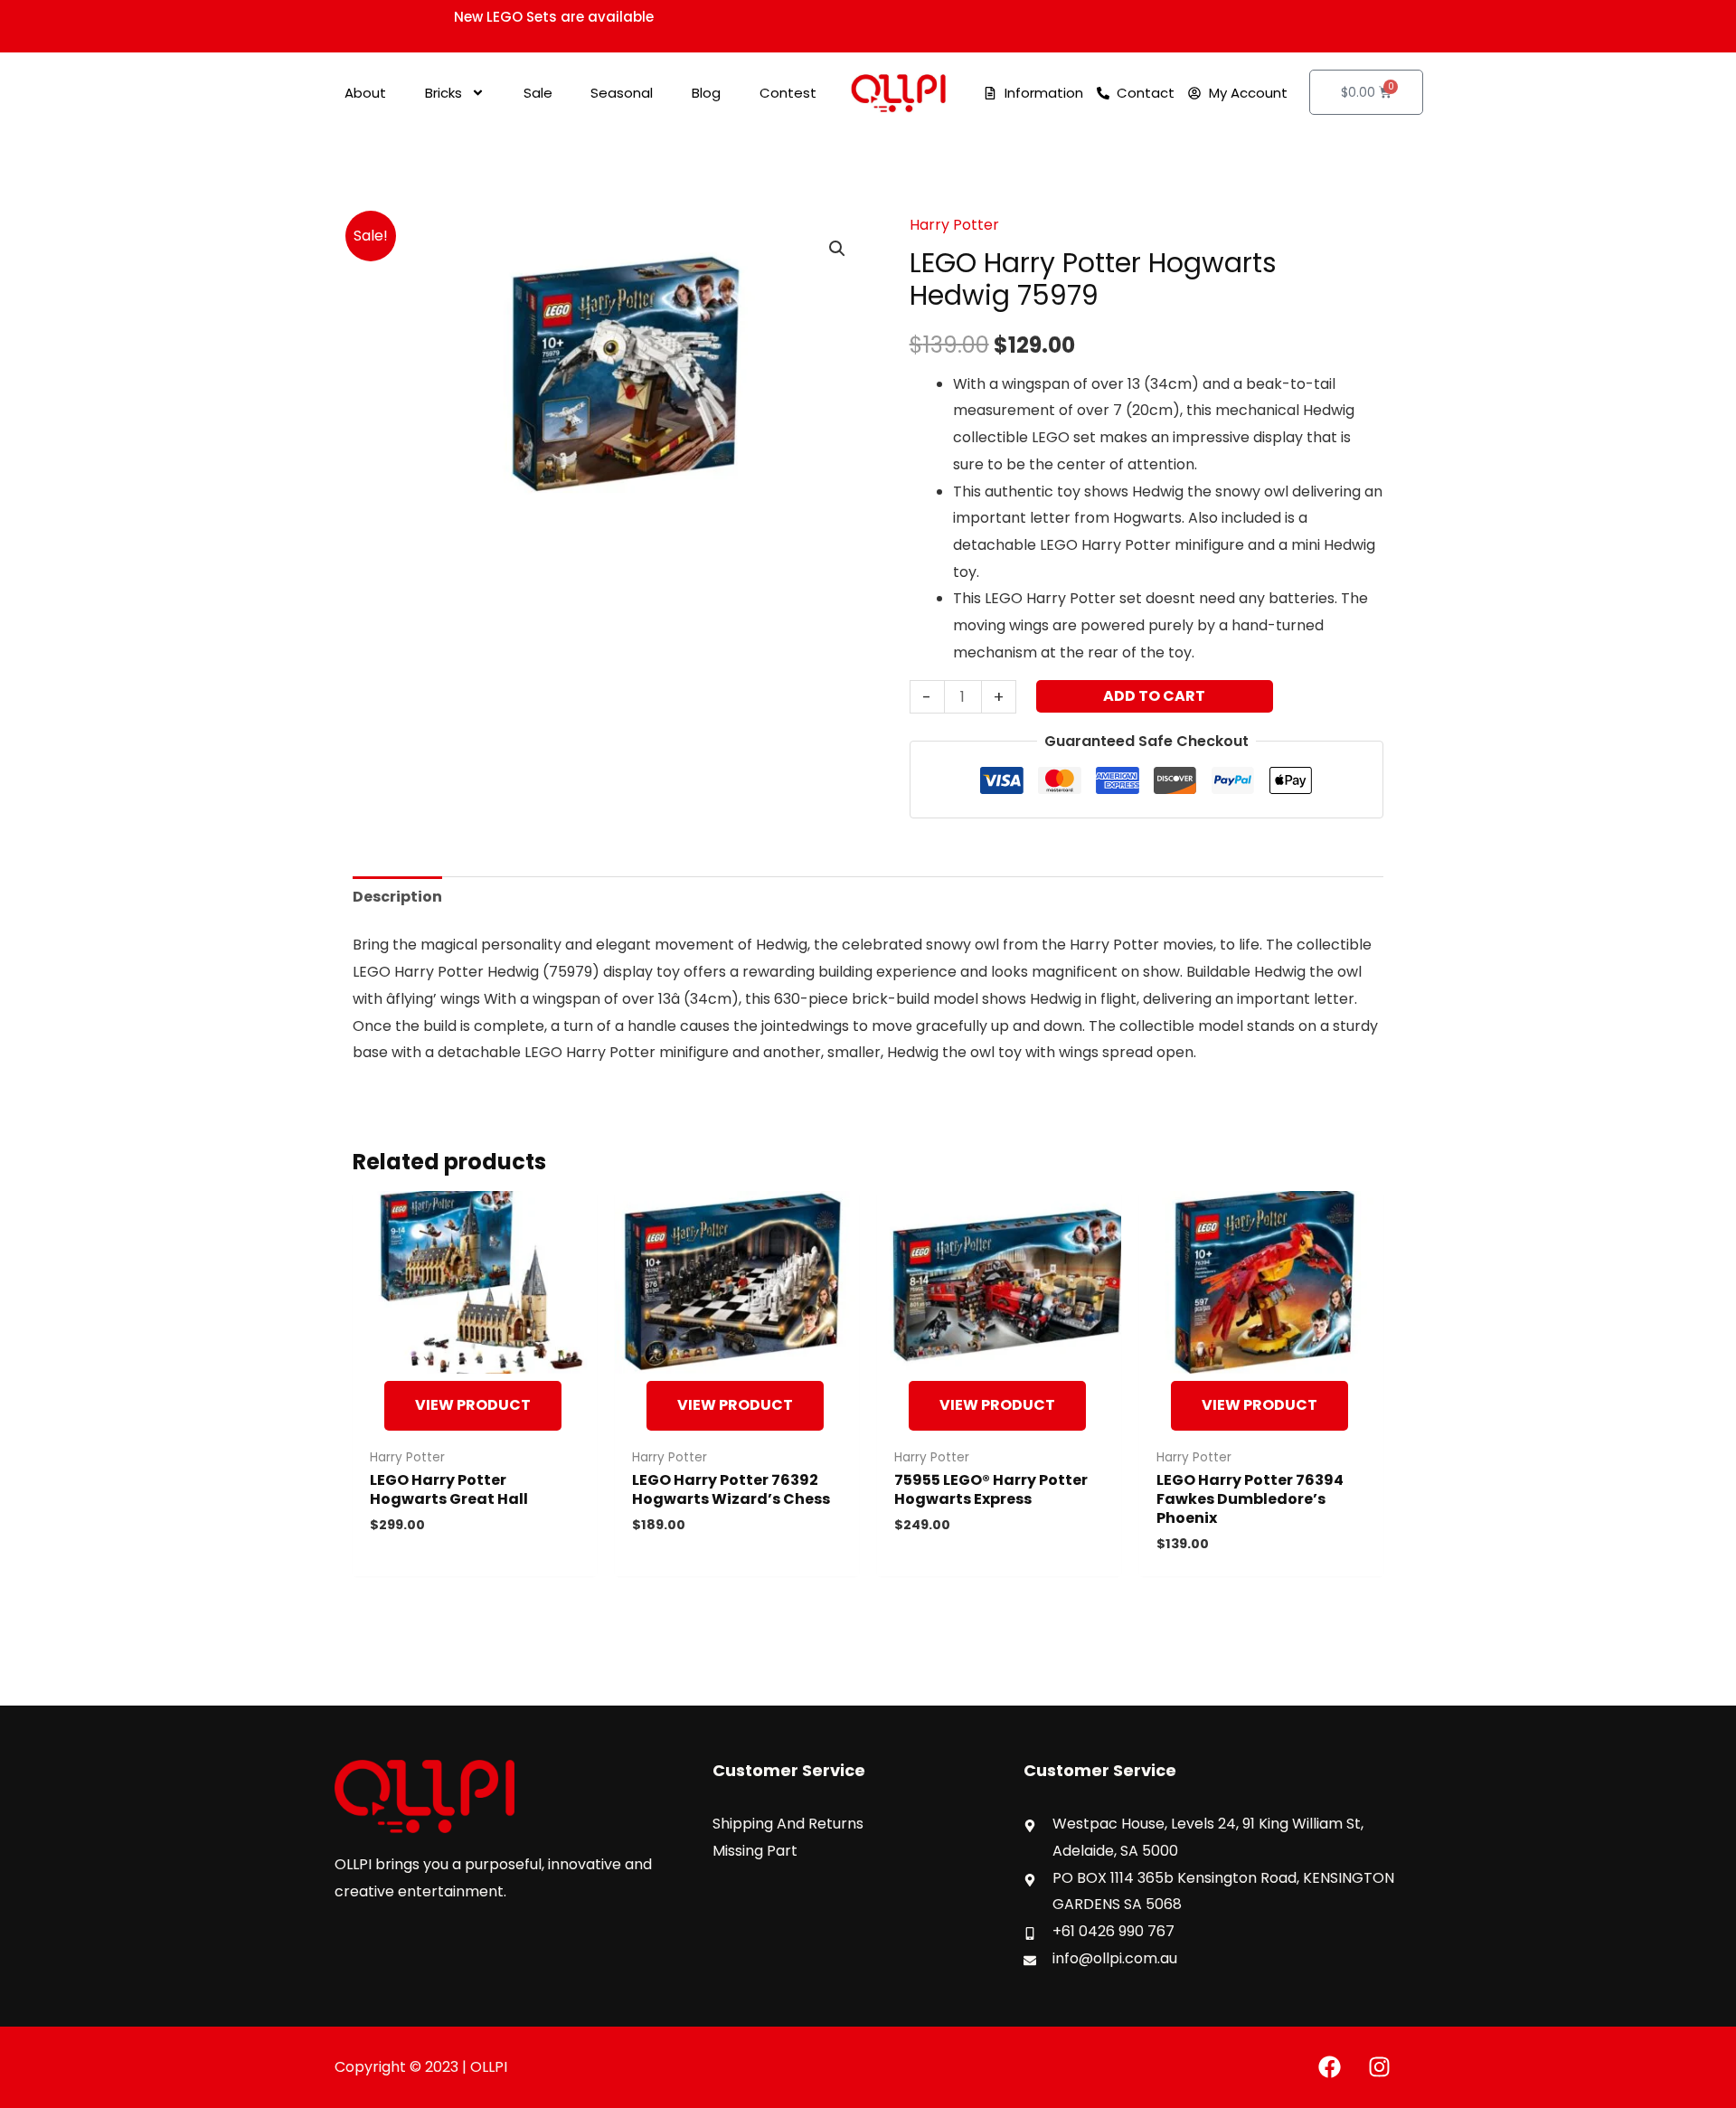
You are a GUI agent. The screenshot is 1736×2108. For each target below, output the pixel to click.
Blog (706, 93)
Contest (788, 93)
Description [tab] (397, 897)
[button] (837, 249)
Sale (538, 93)
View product (473, 1405)
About (365, 93)
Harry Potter (954, 225)
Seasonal (622, 93)
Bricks (443, 93)
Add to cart (1154, 696)
